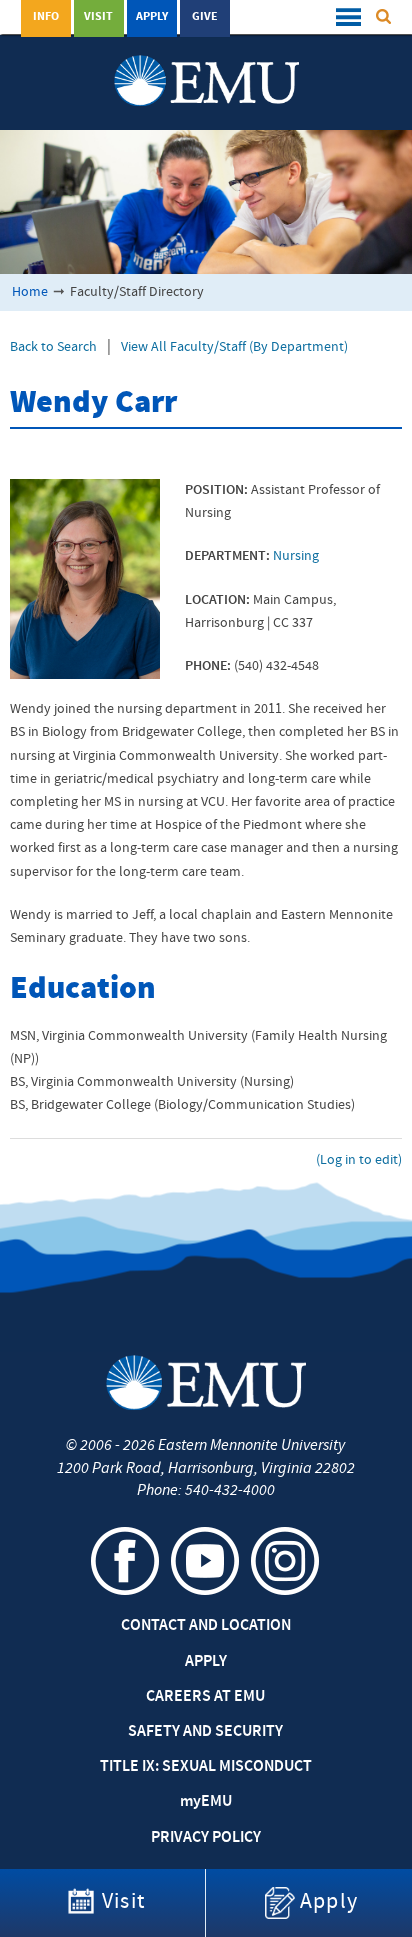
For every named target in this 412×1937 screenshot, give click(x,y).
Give (205, 17)
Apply (152, 17)
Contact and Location (206, 1626)
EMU (206, 1802)
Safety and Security (205, 1732)
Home (30, 292)
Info (46, 17)
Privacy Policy (206, 1838)
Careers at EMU (205, 1697)
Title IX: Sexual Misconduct (206, 1767)
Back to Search (53, 347)
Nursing (296, 556)
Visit (98, 17)
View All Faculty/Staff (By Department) (234, 347)
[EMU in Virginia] (206, 61)
